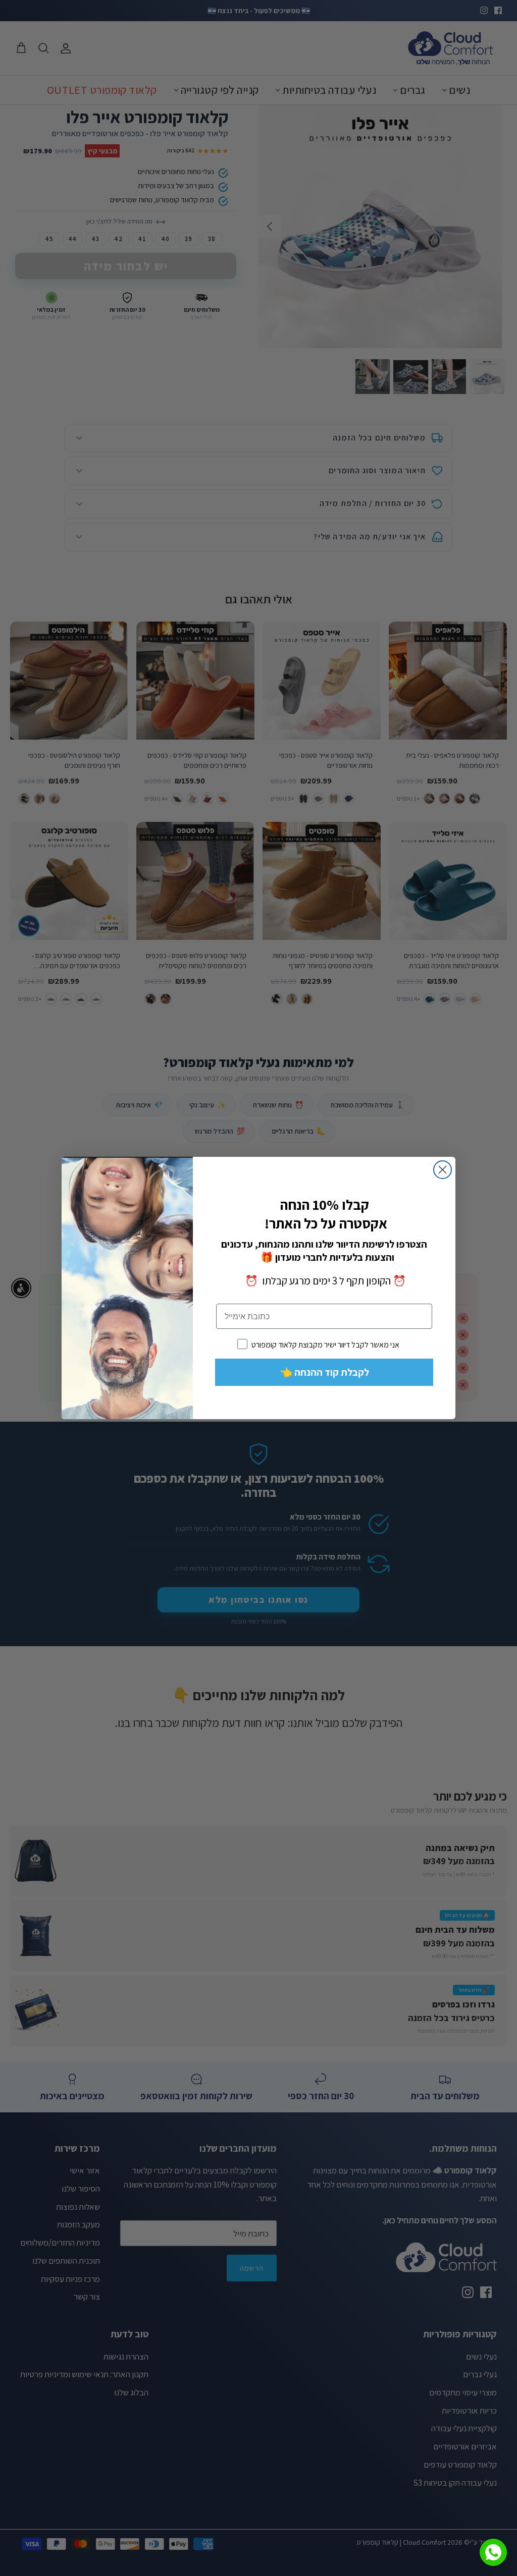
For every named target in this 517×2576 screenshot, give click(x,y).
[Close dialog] (443, 1170)
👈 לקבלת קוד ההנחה (324, 1372)
